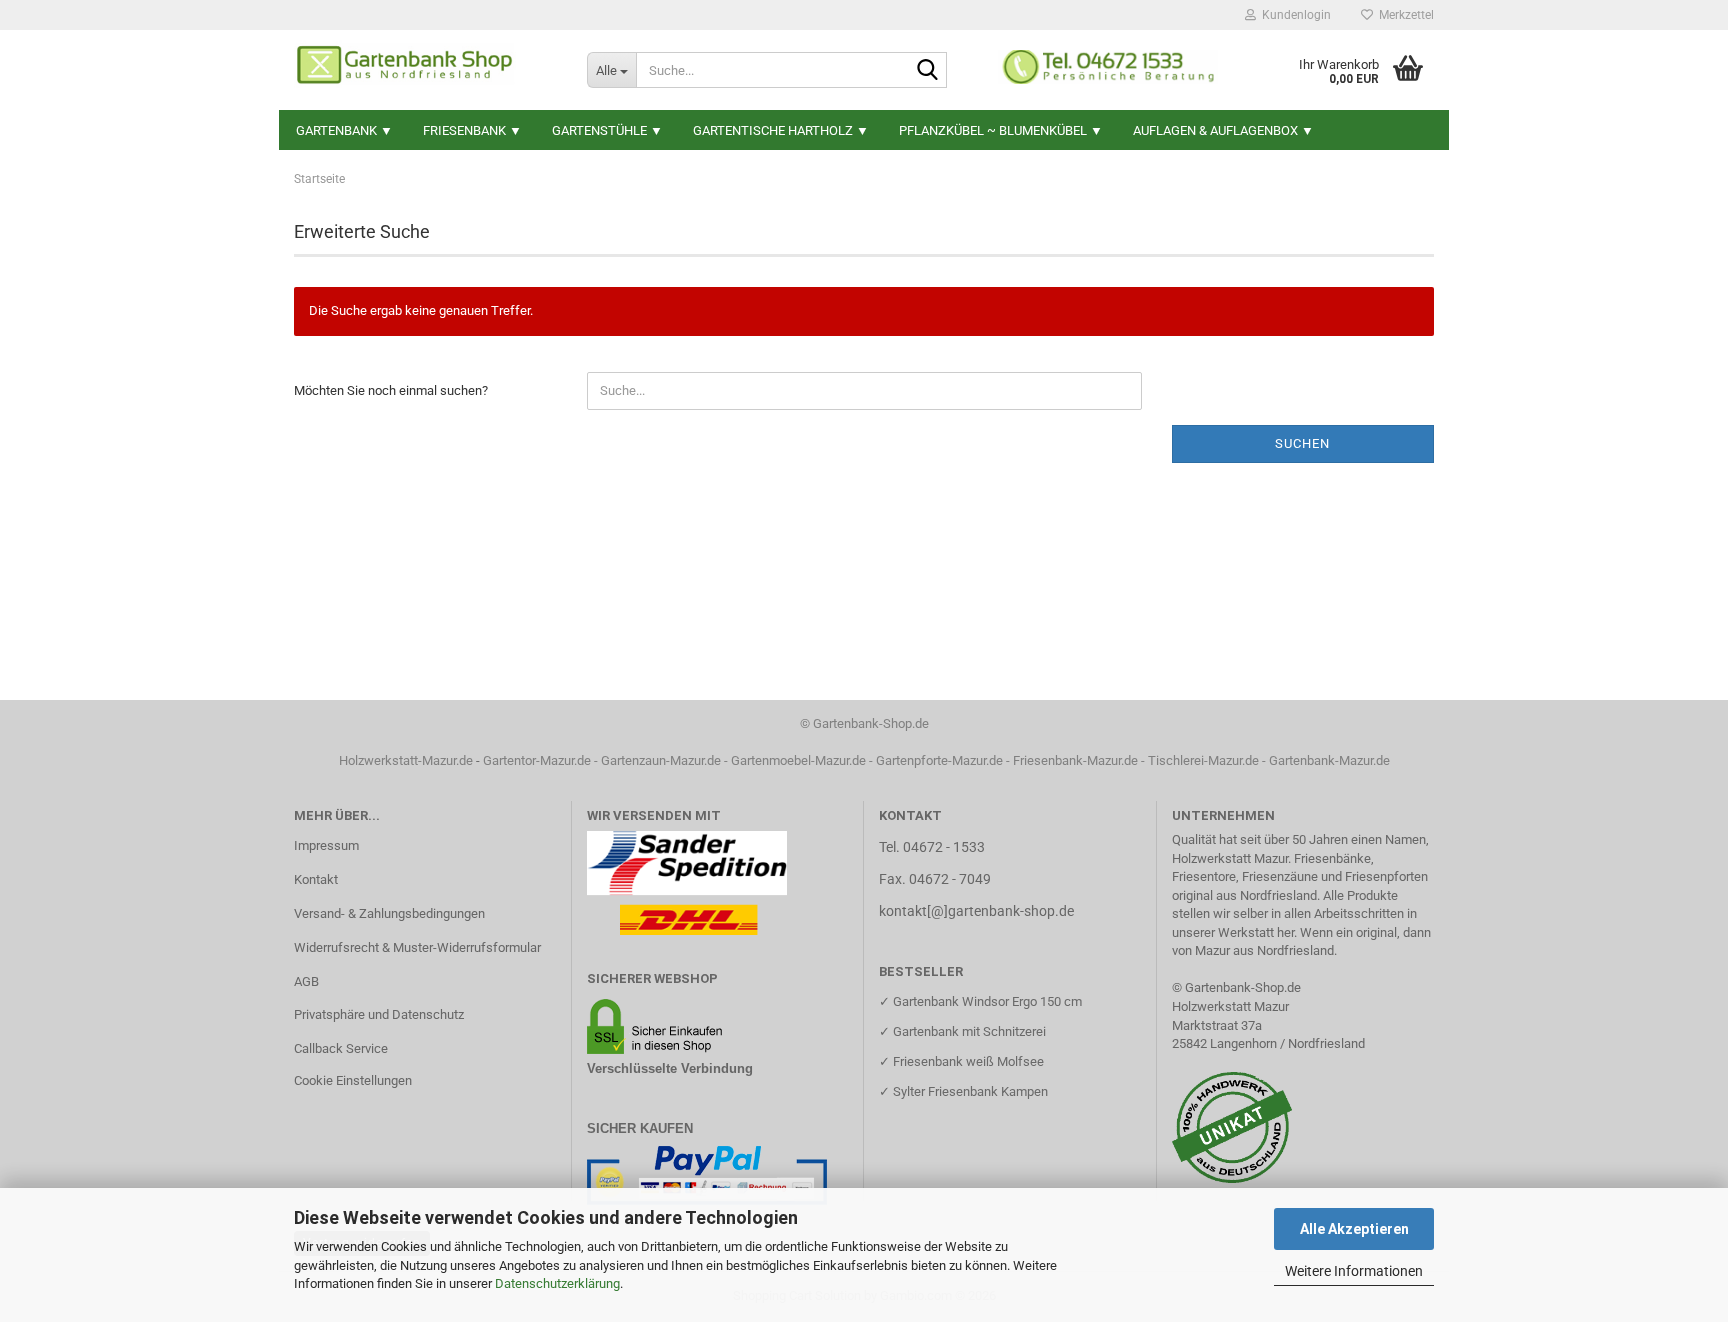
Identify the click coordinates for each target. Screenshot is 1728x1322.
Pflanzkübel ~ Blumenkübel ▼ (1001, 130)
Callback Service (341, 1048)
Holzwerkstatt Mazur (1230, 1006)
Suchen (1302, 443)
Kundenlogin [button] (1293, 15)
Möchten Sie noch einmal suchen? (391, 390)
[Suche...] (928, 71)
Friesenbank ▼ (472, 130)
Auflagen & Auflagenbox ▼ (1223, 130)
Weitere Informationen (1354, 1271)
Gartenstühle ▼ (607, 130)
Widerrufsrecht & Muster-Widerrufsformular (417, 947)
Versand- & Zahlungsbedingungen (389, 913)
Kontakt (316, 879)
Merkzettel (1403, 15)
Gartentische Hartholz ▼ (781, 130)
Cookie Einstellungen (353, 1080)
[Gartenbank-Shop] (425, 70)
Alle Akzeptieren (1354, 1229)
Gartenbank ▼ (344, 130)
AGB (306, 981)
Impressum (326, 845)
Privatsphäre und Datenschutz (379, 1014)
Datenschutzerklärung (557, 1283)
